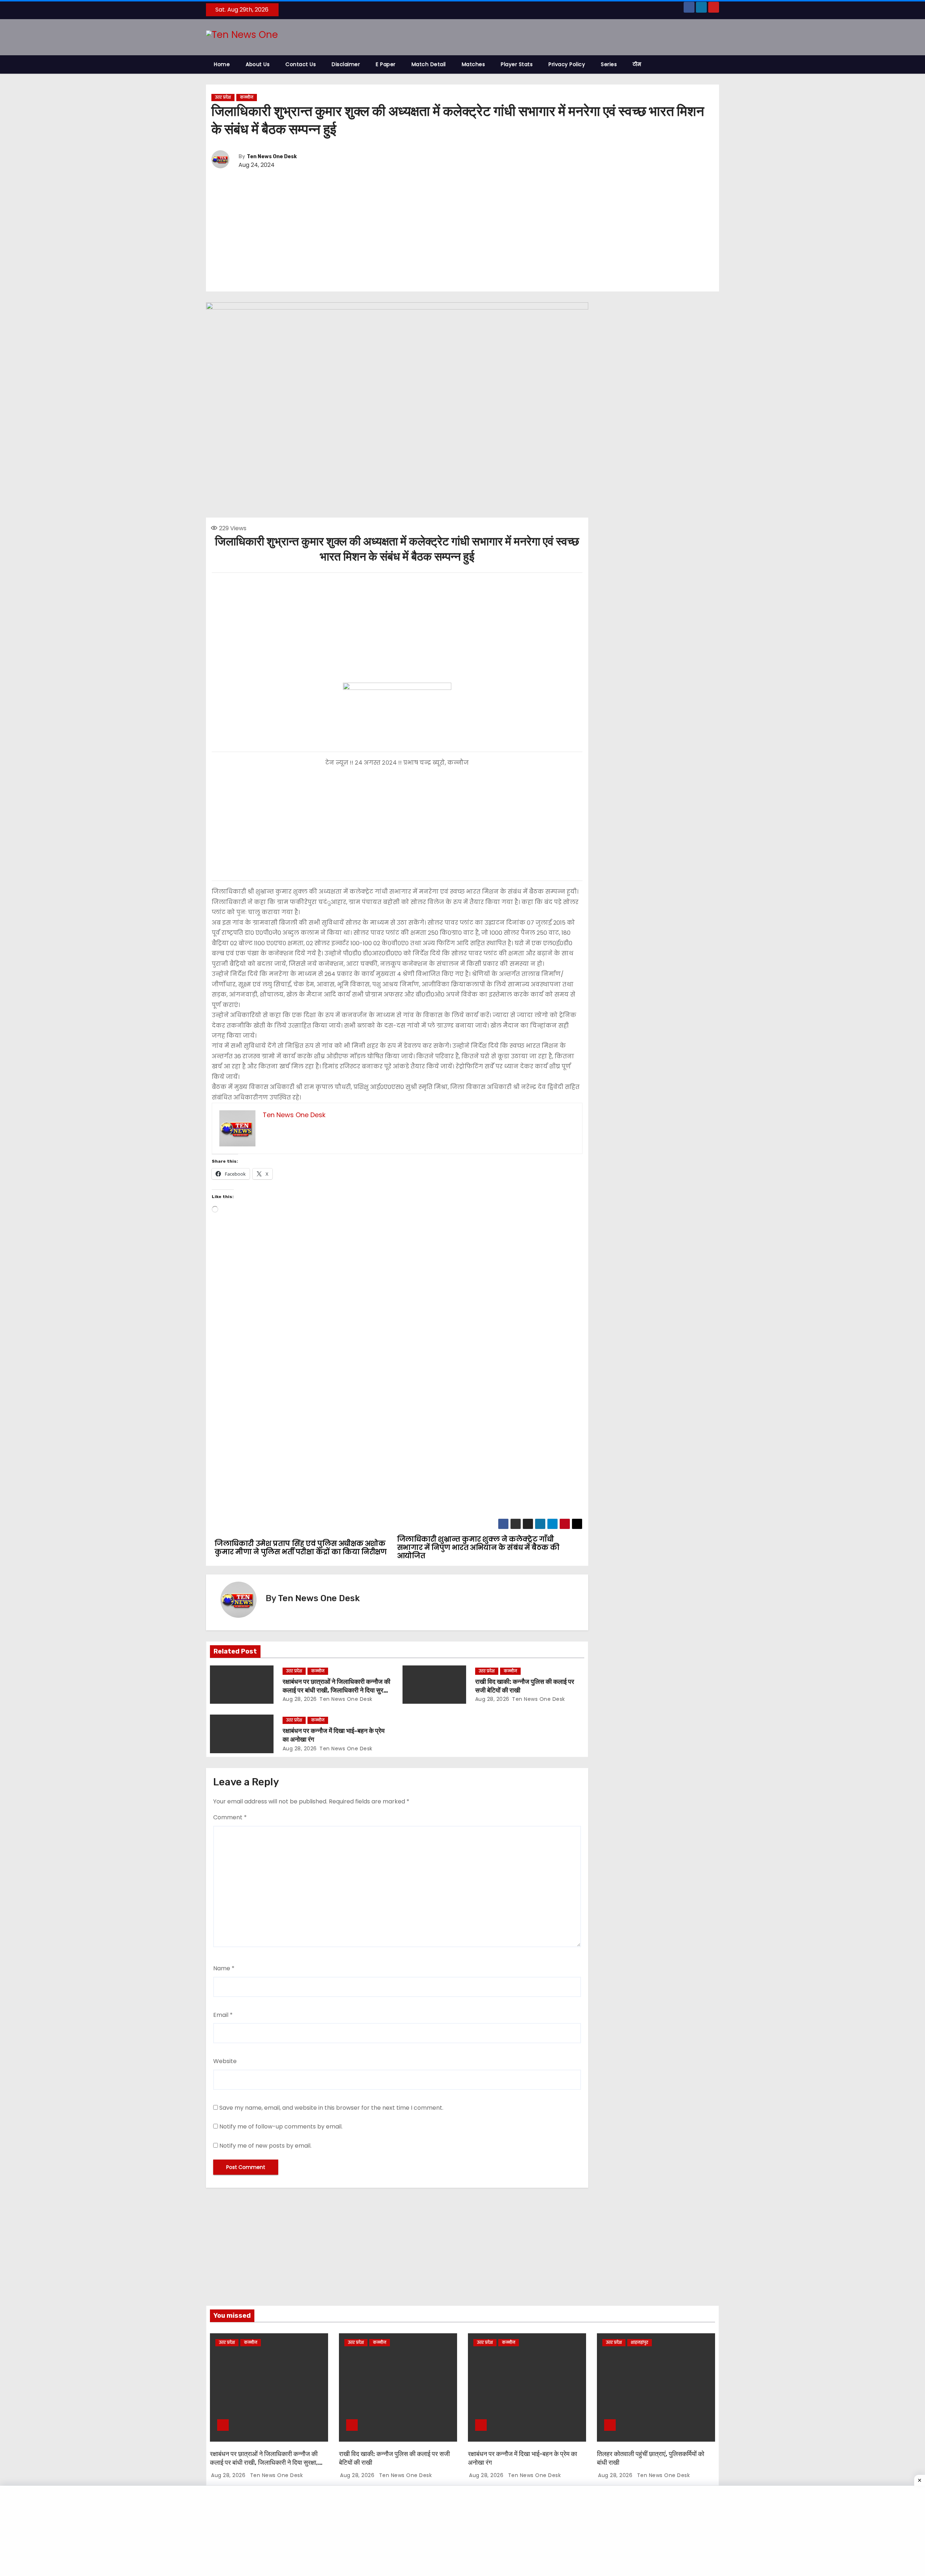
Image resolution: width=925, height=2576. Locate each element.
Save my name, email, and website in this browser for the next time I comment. (331, 2108)
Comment (230, 1817)
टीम (637, 64)
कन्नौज (247, 97)
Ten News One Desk (272, 157)
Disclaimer (346, 64)
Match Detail (429, 64)
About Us (258, 64)
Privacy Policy (567, 64)
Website (225, 2061)
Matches (474, 64)
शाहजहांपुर (640, 2342)
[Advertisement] (462, 231)
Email (223, 2015)
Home (222, 64)
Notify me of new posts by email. (265, 2146)
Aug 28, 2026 (300, 1699)
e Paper (386, 64)
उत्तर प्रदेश (223, 97)
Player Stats (517, 64)
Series (609, 64)
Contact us (301, 64)
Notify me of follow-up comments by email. (281, 2127)
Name (224, 1968)
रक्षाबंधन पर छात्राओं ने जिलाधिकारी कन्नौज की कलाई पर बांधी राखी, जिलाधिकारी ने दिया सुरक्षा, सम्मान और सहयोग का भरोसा (337, 1690)
